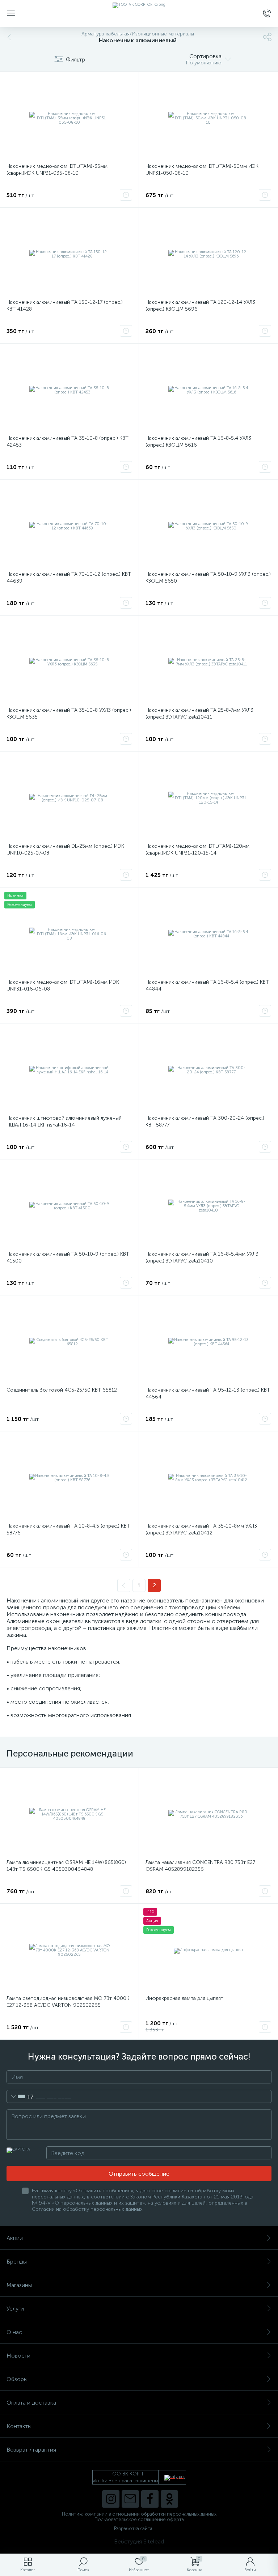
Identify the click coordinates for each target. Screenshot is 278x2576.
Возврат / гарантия (31, 2450)
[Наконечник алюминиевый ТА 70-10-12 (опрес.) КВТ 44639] (69, 526)
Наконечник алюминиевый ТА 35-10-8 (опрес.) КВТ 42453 (68, 442)
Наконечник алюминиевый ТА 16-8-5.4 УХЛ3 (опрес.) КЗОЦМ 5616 (198, 442)
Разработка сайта (133, 2528)
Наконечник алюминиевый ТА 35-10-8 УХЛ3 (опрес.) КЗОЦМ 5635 (69, 714)
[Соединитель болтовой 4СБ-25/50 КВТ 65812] (69, 1342)
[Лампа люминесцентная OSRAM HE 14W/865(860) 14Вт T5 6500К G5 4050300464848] (69, 1814)
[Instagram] (111, 2499)
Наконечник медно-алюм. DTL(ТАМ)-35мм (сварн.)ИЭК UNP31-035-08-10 (57, 170)
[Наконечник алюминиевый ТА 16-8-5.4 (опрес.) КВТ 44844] (208, 934)
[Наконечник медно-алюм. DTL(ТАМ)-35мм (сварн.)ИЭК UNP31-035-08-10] (69, 118)
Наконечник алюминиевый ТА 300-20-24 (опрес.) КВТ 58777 (205, 1121)
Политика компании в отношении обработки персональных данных (139, 2514)
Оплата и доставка (31, 2403)
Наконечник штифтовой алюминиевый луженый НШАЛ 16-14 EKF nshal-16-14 (64, 1121)
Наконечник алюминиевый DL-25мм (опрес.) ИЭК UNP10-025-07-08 (65, 850)
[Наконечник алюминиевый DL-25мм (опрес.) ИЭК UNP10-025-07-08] (69, 798)
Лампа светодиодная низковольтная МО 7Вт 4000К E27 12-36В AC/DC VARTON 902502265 (68, 2002)
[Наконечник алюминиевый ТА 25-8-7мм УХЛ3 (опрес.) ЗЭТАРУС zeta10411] (208, 662)
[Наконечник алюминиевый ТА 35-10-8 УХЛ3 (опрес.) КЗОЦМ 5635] (69, 662)
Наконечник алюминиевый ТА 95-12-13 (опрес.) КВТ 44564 (208, 1393)
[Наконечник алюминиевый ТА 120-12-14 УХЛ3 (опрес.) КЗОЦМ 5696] (208, 254)
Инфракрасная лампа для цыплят (184, 1998)
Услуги (15, 2309)
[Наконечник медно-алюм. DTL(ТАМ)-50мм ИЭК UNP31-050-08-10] (208, 118)
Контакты (19, 2426)
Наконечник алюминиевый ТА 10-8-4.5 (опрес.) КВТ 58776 (68, 1529)
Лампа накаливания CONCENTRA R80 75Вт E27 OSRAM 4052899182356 (200, 1866)
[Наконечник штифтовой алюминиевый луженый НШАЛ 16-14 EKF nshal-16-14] (69, 1070)
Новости (18, 2356)
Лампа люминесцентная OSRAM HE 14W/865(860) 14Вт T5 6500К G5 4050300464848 (66, 1866)
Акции (15, 2238)
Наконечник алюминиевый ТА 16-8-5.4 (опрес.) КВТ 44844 (207, 985)
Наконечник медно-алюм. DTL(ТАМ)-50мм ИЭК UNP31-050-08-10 (202, 170)
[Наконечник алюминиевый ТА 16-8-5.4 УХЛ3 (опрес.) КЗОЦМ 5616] (208, 390)
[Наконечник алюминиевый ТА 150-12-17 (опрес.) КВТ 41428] (69, 254)
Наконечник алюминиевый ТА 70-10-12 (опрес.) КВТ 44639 (69, 578)
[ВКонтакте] (130, 2499)
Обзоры (17, 2379)
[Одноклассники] (169, 2499)
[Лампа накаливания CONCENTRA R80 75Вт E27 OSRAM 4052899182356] (208, 1814)
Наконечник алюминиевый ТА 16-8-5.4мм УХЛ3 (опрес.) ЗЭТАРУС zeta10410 (202, 1257)
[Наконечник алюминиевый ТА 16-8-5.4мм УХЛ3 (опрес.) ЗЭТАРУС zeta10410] (208, 1206)
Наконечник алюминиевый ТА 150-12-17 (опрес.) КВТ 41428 (65, 306)
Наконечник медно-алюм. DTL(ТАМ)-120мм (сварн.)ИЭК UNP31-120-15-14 (197, 850)
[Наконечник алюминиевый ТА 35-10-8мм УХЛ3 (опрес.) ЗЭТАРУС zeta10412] (208, 1478)
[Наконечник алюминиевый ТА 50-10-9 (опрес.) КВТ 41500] (69, 1206)
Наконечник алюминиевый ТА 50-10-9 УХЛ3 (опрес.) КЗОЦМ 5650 (208, 578)
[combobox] (20, 2096)
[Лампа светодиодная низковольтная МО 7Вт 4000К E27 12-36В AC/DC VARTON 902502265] (69, 1950)
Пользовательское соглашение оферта (139, 2519)
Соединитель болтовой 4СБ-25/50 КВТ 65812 (62, 1390)
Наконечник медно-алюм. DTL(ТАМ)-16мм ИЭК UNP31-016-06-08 (63, 985)
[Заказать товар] (126, 195)
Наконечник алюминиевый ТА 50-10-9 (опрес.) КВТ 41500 (68, 1257)
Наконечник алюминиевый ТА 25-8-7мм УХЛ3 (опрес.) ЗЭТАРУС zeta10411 (199, 714)
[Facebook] (150, 2499)
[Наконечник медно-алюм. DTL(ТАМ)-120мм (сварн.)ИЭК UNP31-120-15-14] (208, 798)
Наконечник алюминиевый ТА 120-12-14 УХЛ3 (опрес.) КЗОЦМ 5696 (200, 306)
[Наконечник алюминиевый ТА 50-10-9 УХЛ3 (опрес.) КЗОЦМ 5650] (208, 526)
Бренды (17, 2262)
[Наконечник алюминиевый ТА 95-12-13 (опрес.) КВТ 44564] (208, 1342)
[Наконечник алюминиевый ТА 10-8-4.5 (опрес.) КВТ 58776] (69, 1478)
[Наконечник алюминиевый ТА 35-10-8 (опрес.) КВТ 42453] (69, 390)
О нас (14, 2332)
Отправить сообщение (139, 2174)
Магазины (19, 2285)
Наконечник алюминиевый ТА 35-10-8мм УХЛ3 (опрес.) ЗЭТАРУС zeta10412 (201, 1529)
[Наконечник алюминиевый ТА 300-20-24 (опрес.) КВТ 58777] (208, 1070)
